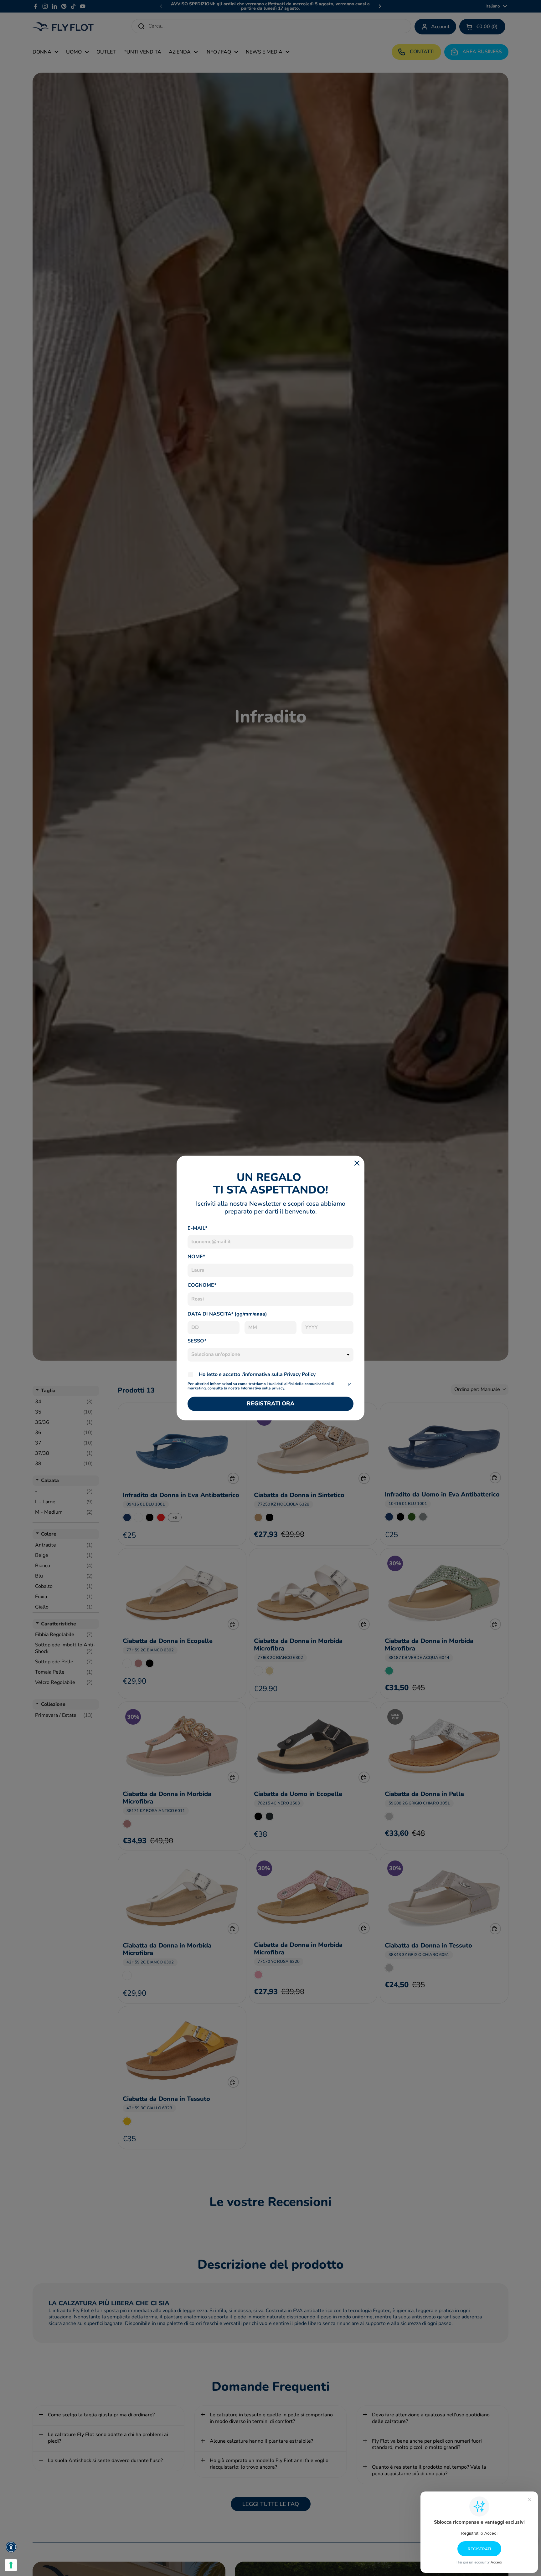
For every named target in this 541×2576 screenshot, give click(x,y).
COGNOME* (202, 1285)
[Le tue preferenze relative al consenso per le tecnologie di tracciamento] (11, 2565)
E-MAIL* (197, 1228)
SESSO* (197, 1341)
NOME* (196, 1257)
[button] (11, 2547)
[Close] (357, 1163)
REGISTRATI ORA (271, 1403)
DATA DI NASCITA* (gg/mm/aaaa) (227, 1314)
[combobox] (270, 1355)
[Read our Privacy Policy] (350, 1384)
